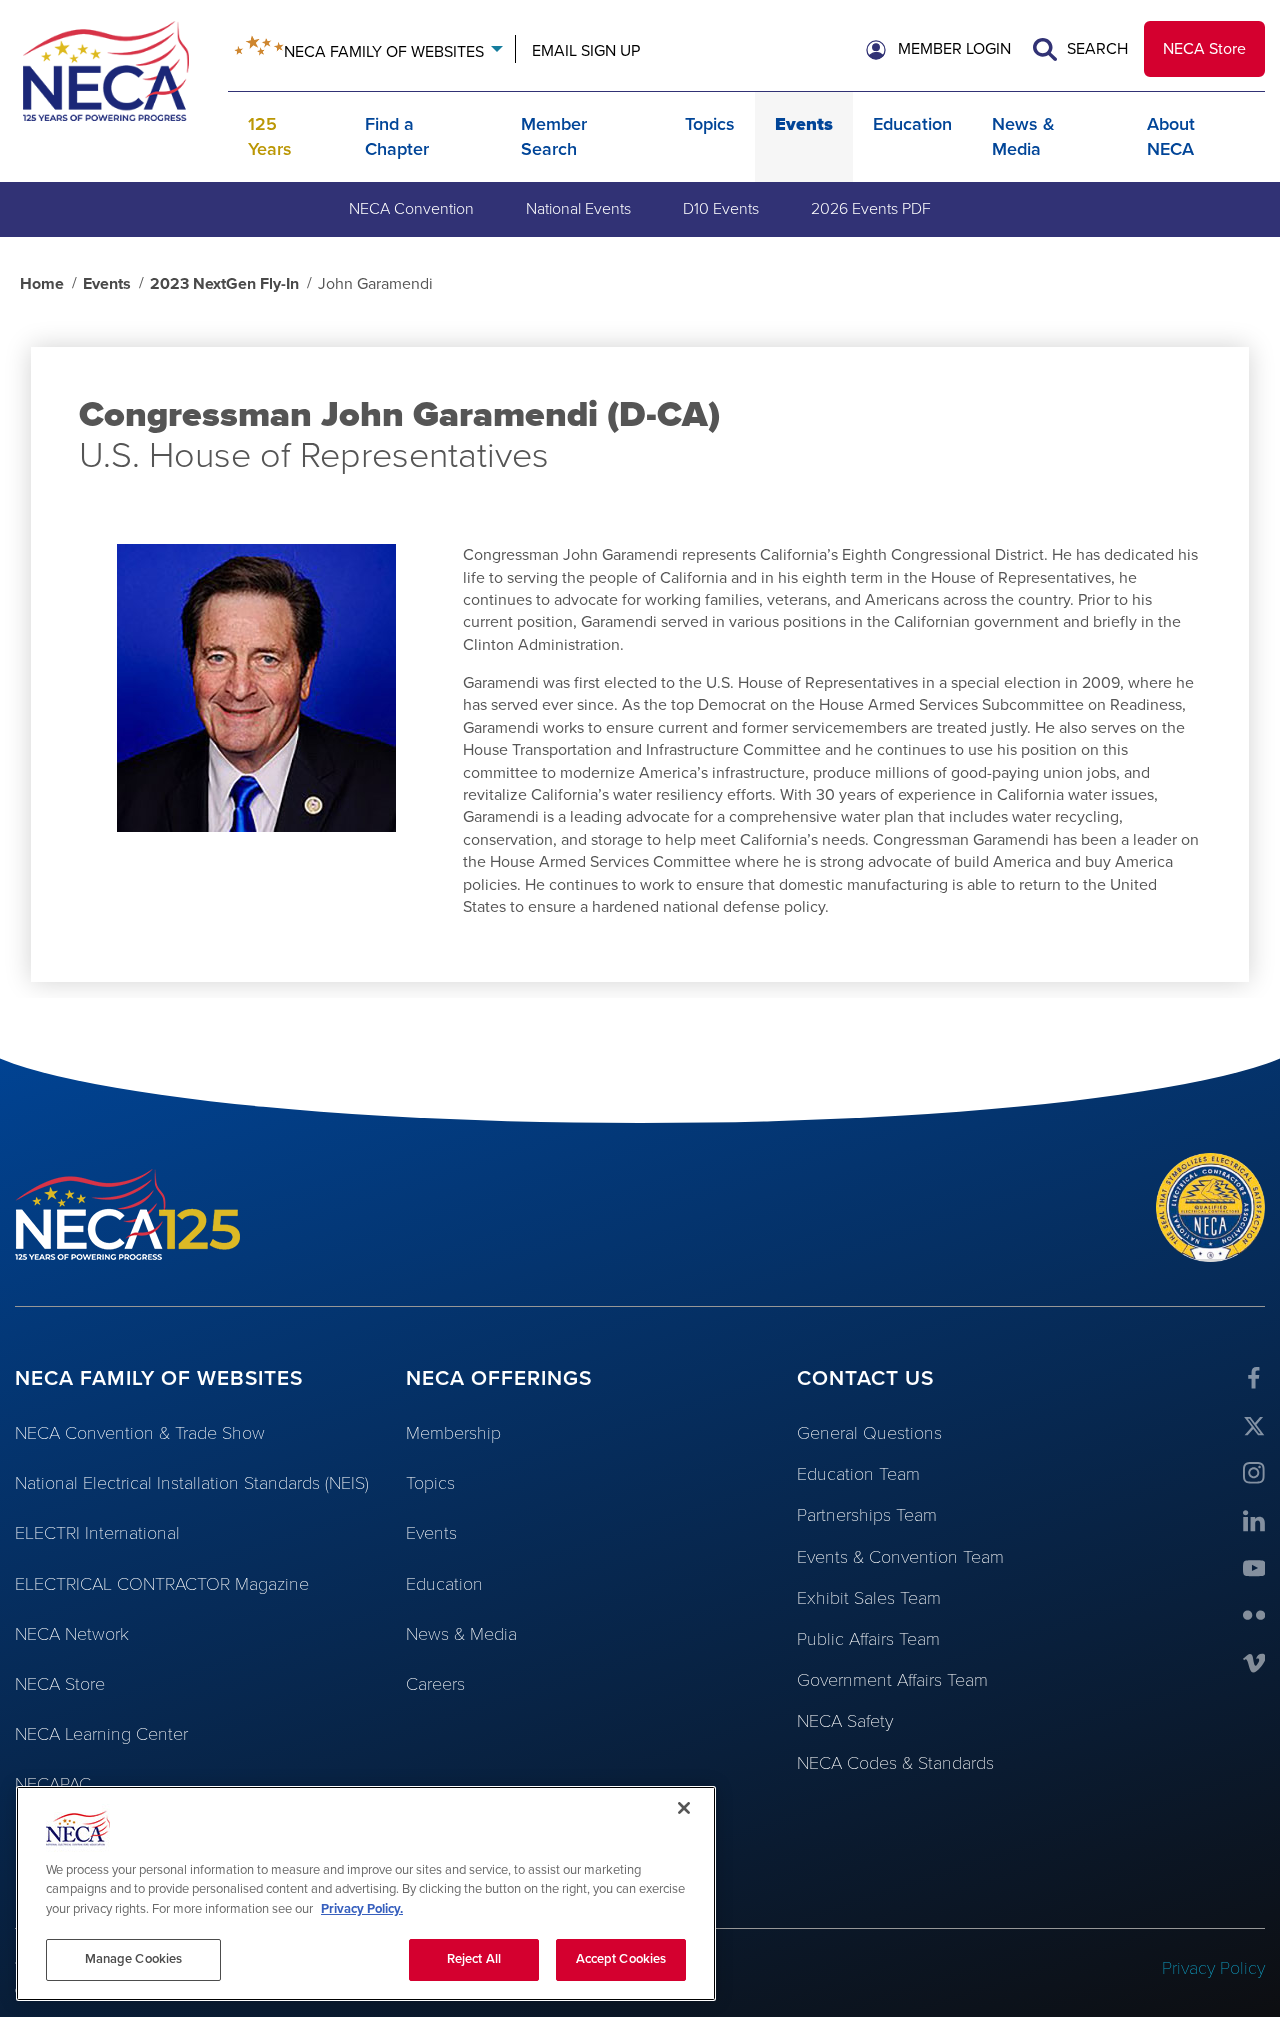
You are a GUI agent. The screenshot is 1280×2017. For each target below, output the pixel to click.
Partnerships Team (867, 1515)
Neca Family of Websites (384, 52)
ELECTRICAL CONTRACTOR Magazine (162, 1584)
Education (912, 124)
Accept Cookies (621, 1959)
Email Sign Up (586, 51)
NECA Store (1204, 49)
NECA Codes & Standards (895, 1763)
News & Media (461, 1634)
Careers (435, 1684)
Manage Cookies (134, 1959)
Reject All (474, 1959)
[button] (938, 49)
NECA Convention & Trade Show (140, 1433)
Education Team (858, 1474)
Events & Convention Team (900, 1557)
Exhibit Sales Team (869, 1598)
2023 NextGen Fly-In (224, 284)
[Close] (684, 1808)
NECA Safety (845, 1721)
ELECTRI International (97, 1533)
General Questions (869, 1433)
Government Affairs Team (892, 1680)
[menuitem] (411, 209)
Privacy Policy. (362, 1909)
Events (804, 124)
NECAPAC (53, 1784)
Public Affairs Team (868, 1639)
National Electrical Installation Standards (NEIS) (192, 1483)
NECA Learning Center (101, 1734)
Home (42, 284)
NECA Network (72, 1634)
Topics (710, 124)
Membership (453, 1433)
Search (1095, 49)
